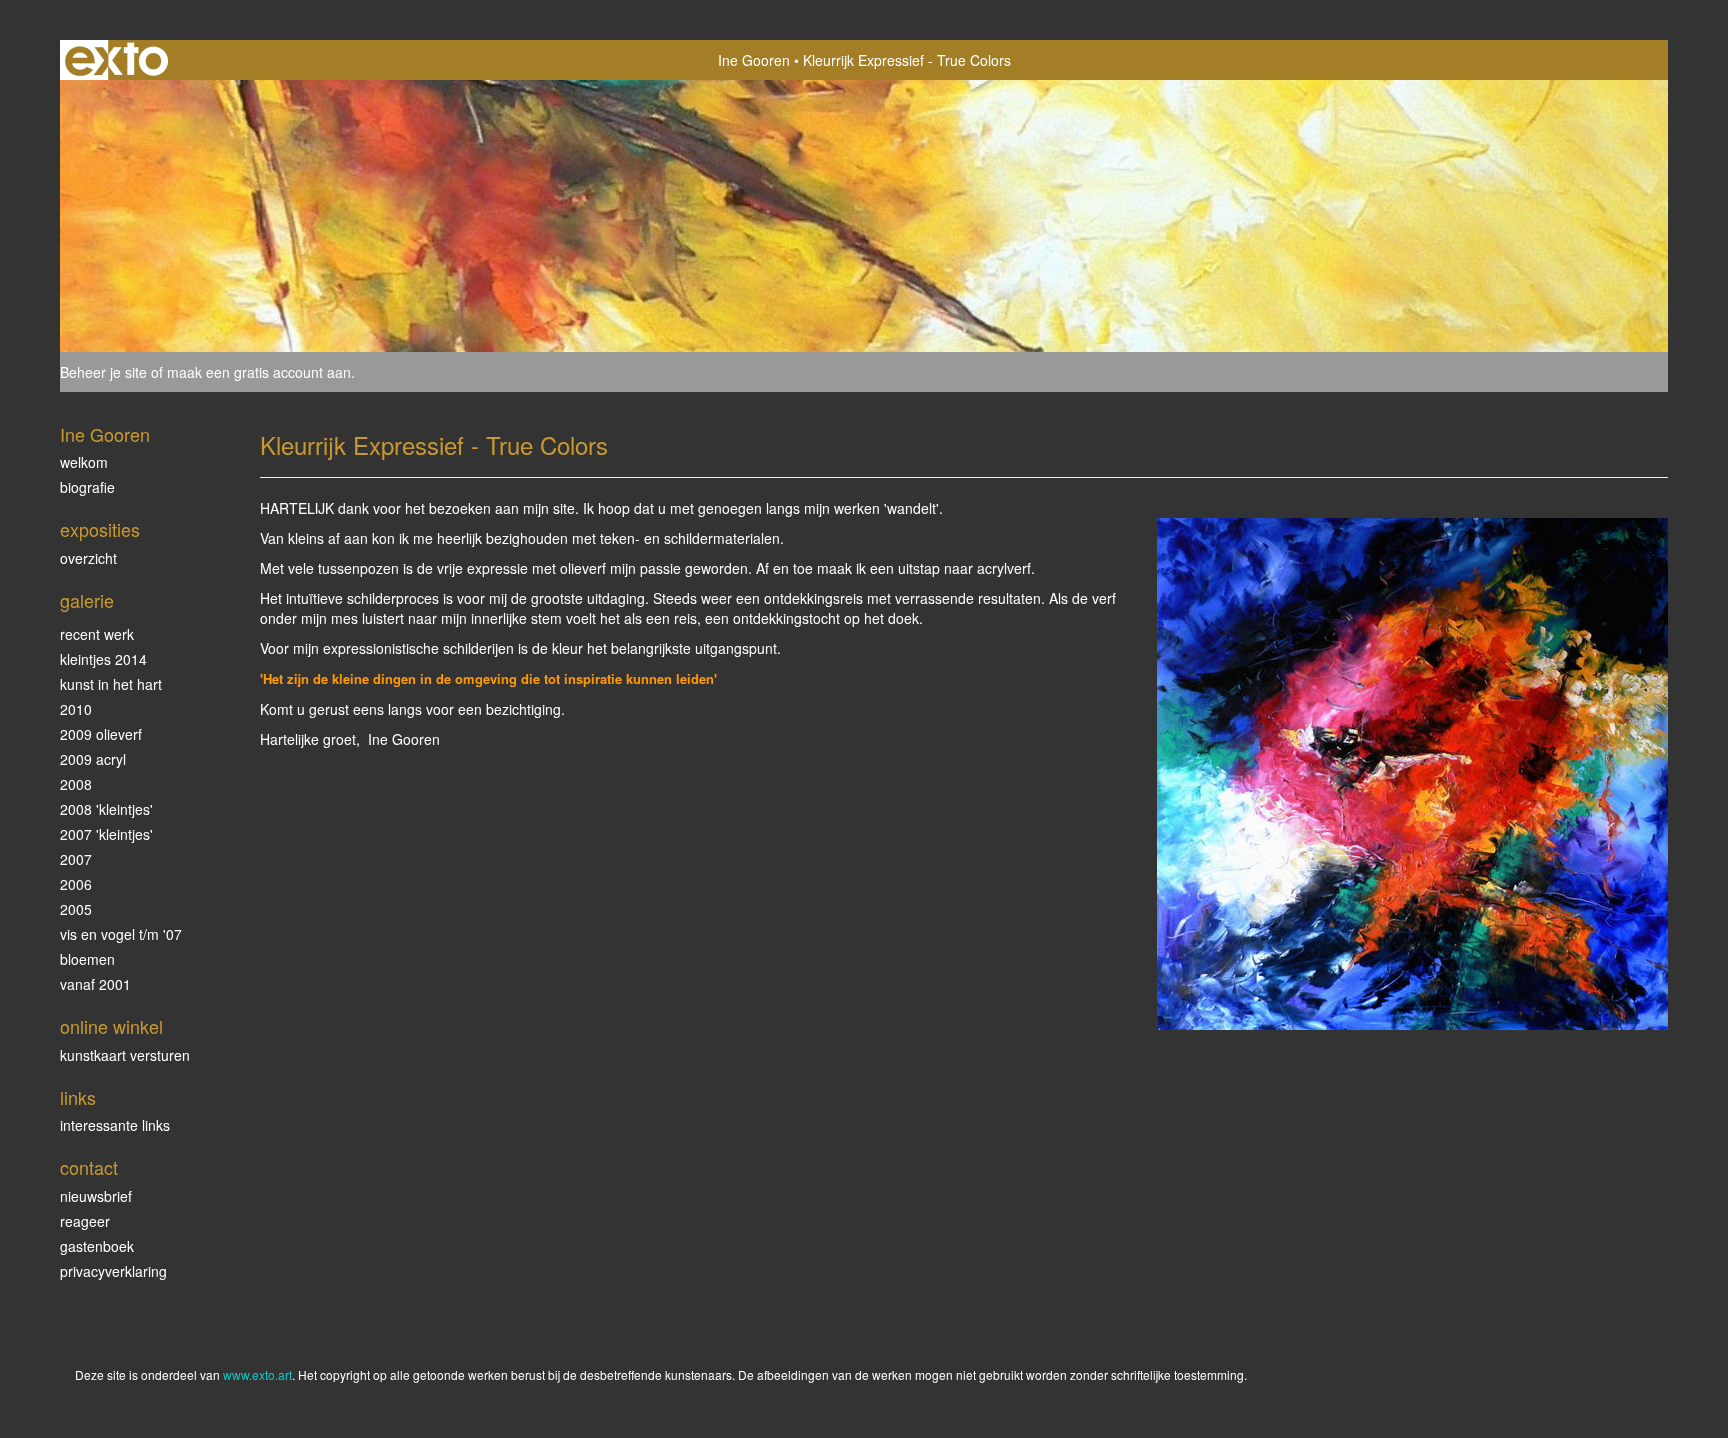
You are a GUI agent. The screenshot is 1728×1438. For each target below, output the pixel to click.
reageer (85, 1221)
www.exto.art (257, 1374)
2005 (76, 909)
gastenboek (97, 1246)
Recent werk (97, 634)
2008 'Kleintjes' (106, 809)
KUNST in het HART (111, 684)
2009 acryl (93, 759)
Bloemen (87, 959)
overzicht (88, 558)
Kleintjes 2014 (103, 659)
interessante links (115, 1125)
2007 (76, 859)
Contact (89, 1167)
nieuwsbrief (96, 1196)
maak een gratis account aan (259, 372)
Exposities (100, 529)
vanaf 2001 (95, 984)
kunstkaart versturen (125, 1055)
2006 (76, 884)
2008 (76, 784)
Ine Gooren (754, 60)
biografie (87, 487)
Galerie (87, 600)
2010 (76, 709)
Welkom (84, 462)
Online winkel (111, 1026)
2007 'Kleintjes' (106, 834)
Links (78, 1097)
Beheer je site (103, 372)
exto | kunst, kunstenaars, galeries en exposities (116, 60)
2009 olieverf (101, 734)
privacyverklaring (113, 1271)
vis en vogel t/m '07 (121, 934)
